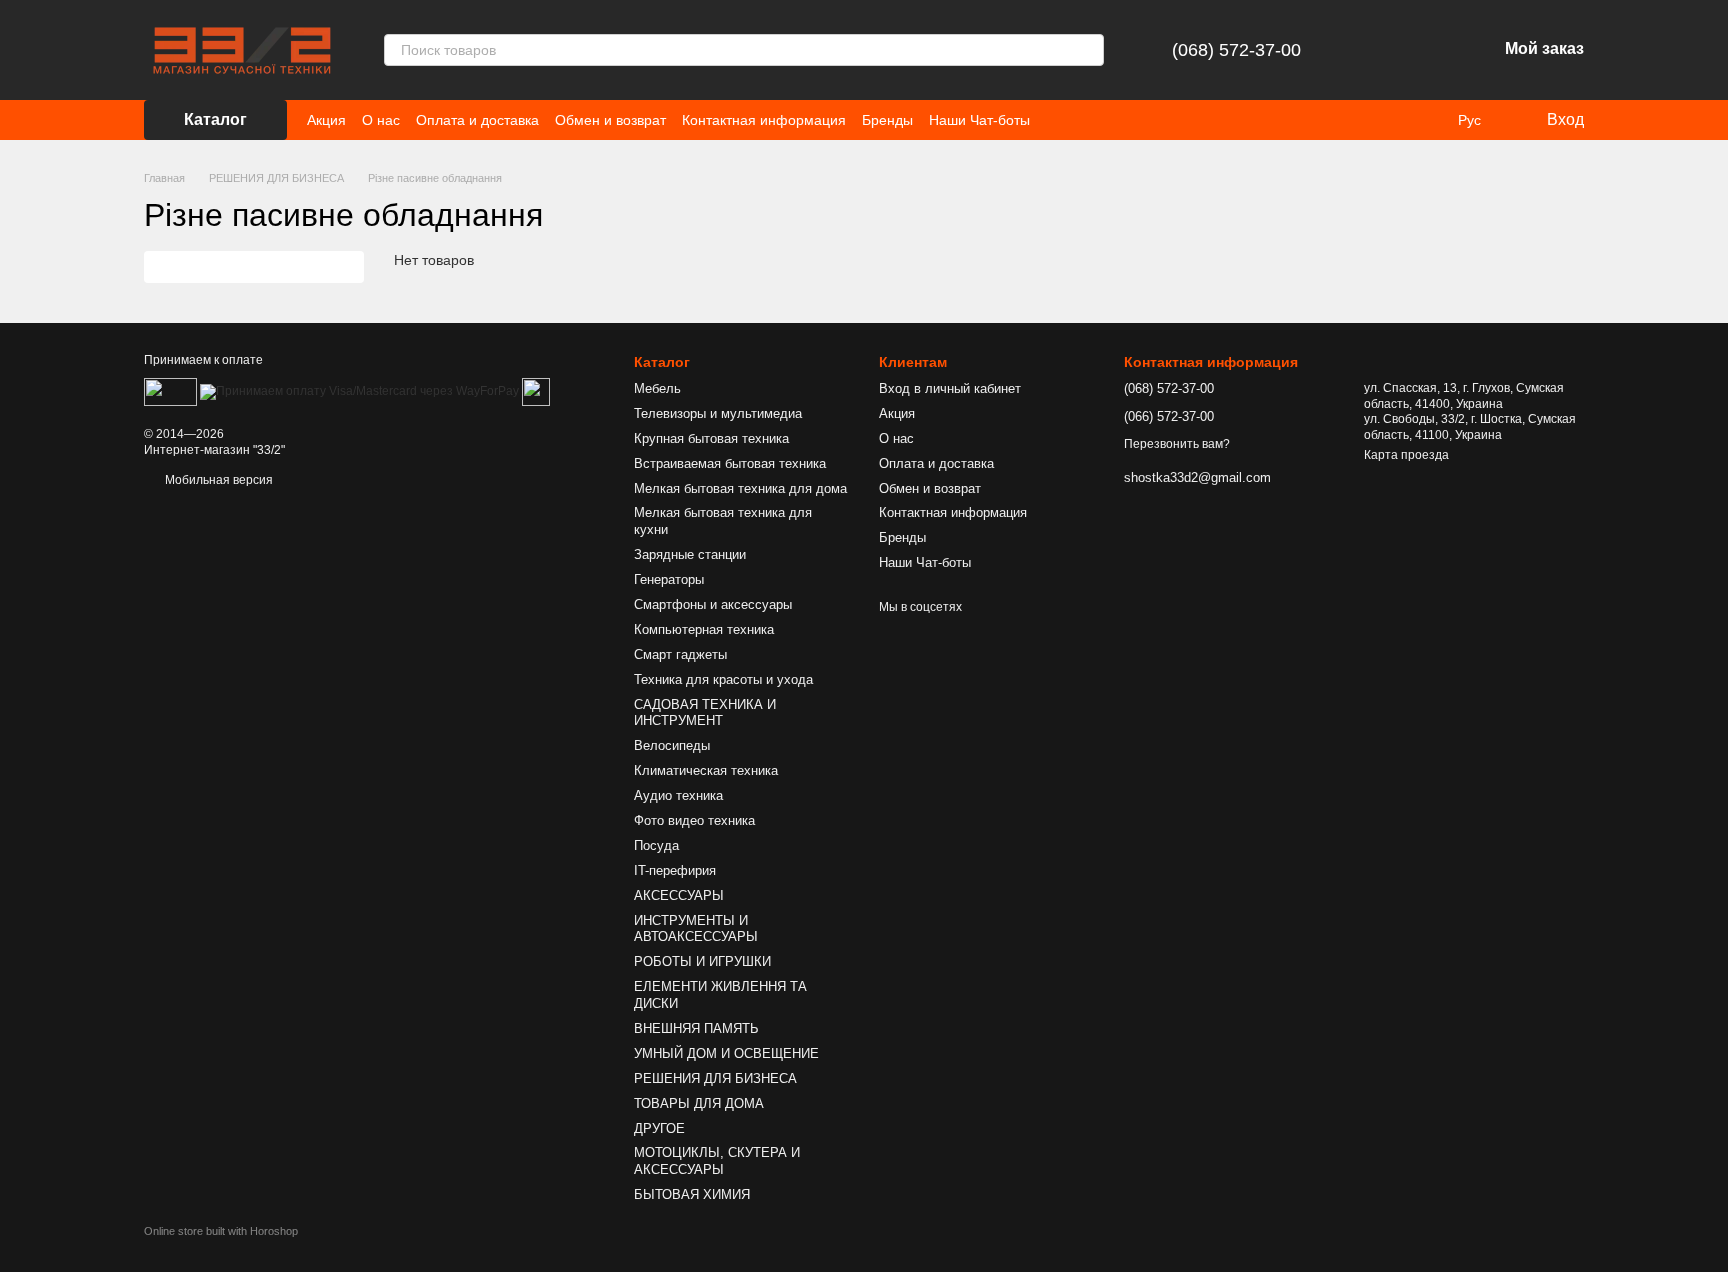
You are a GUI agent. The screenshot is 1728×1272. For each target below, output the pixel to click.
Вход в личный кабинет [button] (950, 388)
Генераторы (669, 579)
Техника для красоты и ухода (723, 679)
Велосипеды (672, 745)
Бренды (887, 120)
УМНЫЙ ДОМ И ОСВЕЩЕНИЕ (726, 1053)
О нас (381, 120)
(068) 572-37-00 (1236, 50)
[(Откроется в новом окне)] (536, 392)
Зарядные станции (690, 554)
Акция (326, 120)
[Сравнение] (1377, 50)
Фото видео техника (694, 820)
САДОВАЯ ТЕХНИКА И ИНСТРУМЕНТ (705, 713)
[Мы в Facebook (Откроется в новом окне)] (1058, 120)
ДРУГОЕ (659, 1128)
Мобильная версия (217, 480)
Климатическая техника (706, 770)
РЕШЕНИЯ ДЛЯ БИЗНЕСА (715, 1078)
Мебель (657, 388)
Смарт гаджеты (680, 654)
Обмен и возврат (610, 120)
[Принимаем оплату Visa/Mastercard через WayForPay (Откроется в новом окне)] (359, 392)
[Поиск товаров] (1088, 50)
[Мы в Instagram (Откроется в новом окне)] (1082, 120)
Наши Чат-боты (979, 120)
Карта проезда (1406, 455)
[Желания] (1429, 50)
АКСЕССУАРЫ (679, 895)
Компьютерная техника (704, 629)
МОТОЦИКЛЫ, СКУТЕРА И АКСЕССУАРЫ (717, 1161)
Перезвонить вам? (1177, 444)
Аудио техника (678, 795)
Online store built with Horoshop (221, 1231)
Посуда (656, 845)
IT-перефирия (675, 870)
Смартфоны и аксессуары (713, 604)
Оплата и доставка (477, 120)
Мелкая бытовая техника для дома (740, 488)
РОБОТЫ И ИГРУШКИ (702, 961)
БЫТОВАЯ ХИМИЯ (692, 1194)
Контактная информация (764, 120)
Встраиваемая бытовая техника (730, 463)
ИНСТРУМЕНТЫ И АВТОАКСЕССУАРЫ (696, 929)
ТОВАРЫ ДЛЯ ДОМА (699, 1103)
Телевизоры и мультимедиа (718, 413)
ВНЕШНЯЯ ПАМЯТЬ (696, 1028)
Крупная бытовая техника (711, 438)
